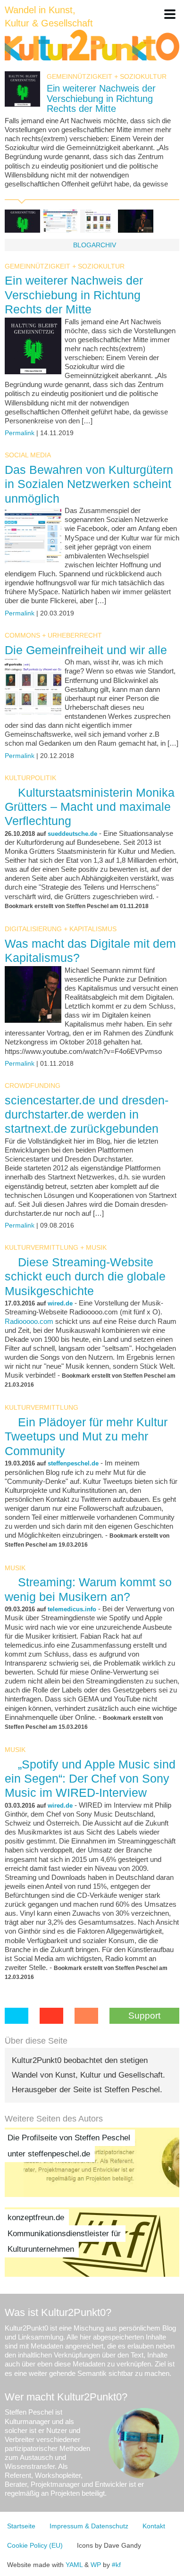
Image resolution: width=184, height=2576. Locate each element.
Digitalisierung (33, 929)
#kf (116, 2565)
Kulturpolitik (30, 778)
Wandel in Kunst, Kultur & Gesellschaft (49, 17)
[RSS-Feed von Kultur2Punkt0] (86, 2016)
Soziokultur (143, 76)
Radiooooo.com (29, 1322)
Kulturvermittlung (42, 1247)
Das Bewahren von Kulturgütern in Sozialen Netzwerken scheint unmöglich (89, 484)
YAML (74, 2565)
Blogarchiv (95, 245)
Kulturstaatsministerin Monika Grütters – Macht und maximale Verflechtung (90, 807)
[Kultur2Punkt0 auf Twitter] (17, 2016)
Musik (96, 1247)
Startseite (21, 2526)
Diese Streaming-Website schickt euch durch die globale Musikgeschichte (85, 1276)
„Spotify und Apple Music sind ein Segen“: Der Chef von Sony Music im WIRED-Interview (90, 1778)
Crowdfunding (33, 1086)
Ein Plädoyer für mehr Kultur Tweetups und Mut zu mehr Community (86, 1436)
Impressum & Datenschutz (89, 2526)
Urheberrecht (75, 635)
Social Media (28, 455)
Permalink (20, 433)
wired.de (60, 1303)
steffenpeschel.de (73, 1463)
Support (144, 2016)
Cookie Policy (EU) (35, 2545)
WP (96, 2565)
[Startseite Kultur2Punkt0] (92, 46)
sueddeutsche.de (72, 834)
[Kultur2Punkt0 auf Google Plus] (51, 2016)
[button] (170, 14)
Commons (22, 635)
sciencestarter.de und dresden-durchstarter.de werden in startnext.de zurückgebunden (87, 1114)
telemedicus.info (72, 1609)
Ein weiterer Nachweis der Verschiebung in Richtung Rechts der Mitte (101, 98)
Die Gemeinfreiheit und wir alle (86, 650)
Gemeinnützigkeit (79, 76)
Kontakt (154, 2526)
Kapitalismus (93, 929)
